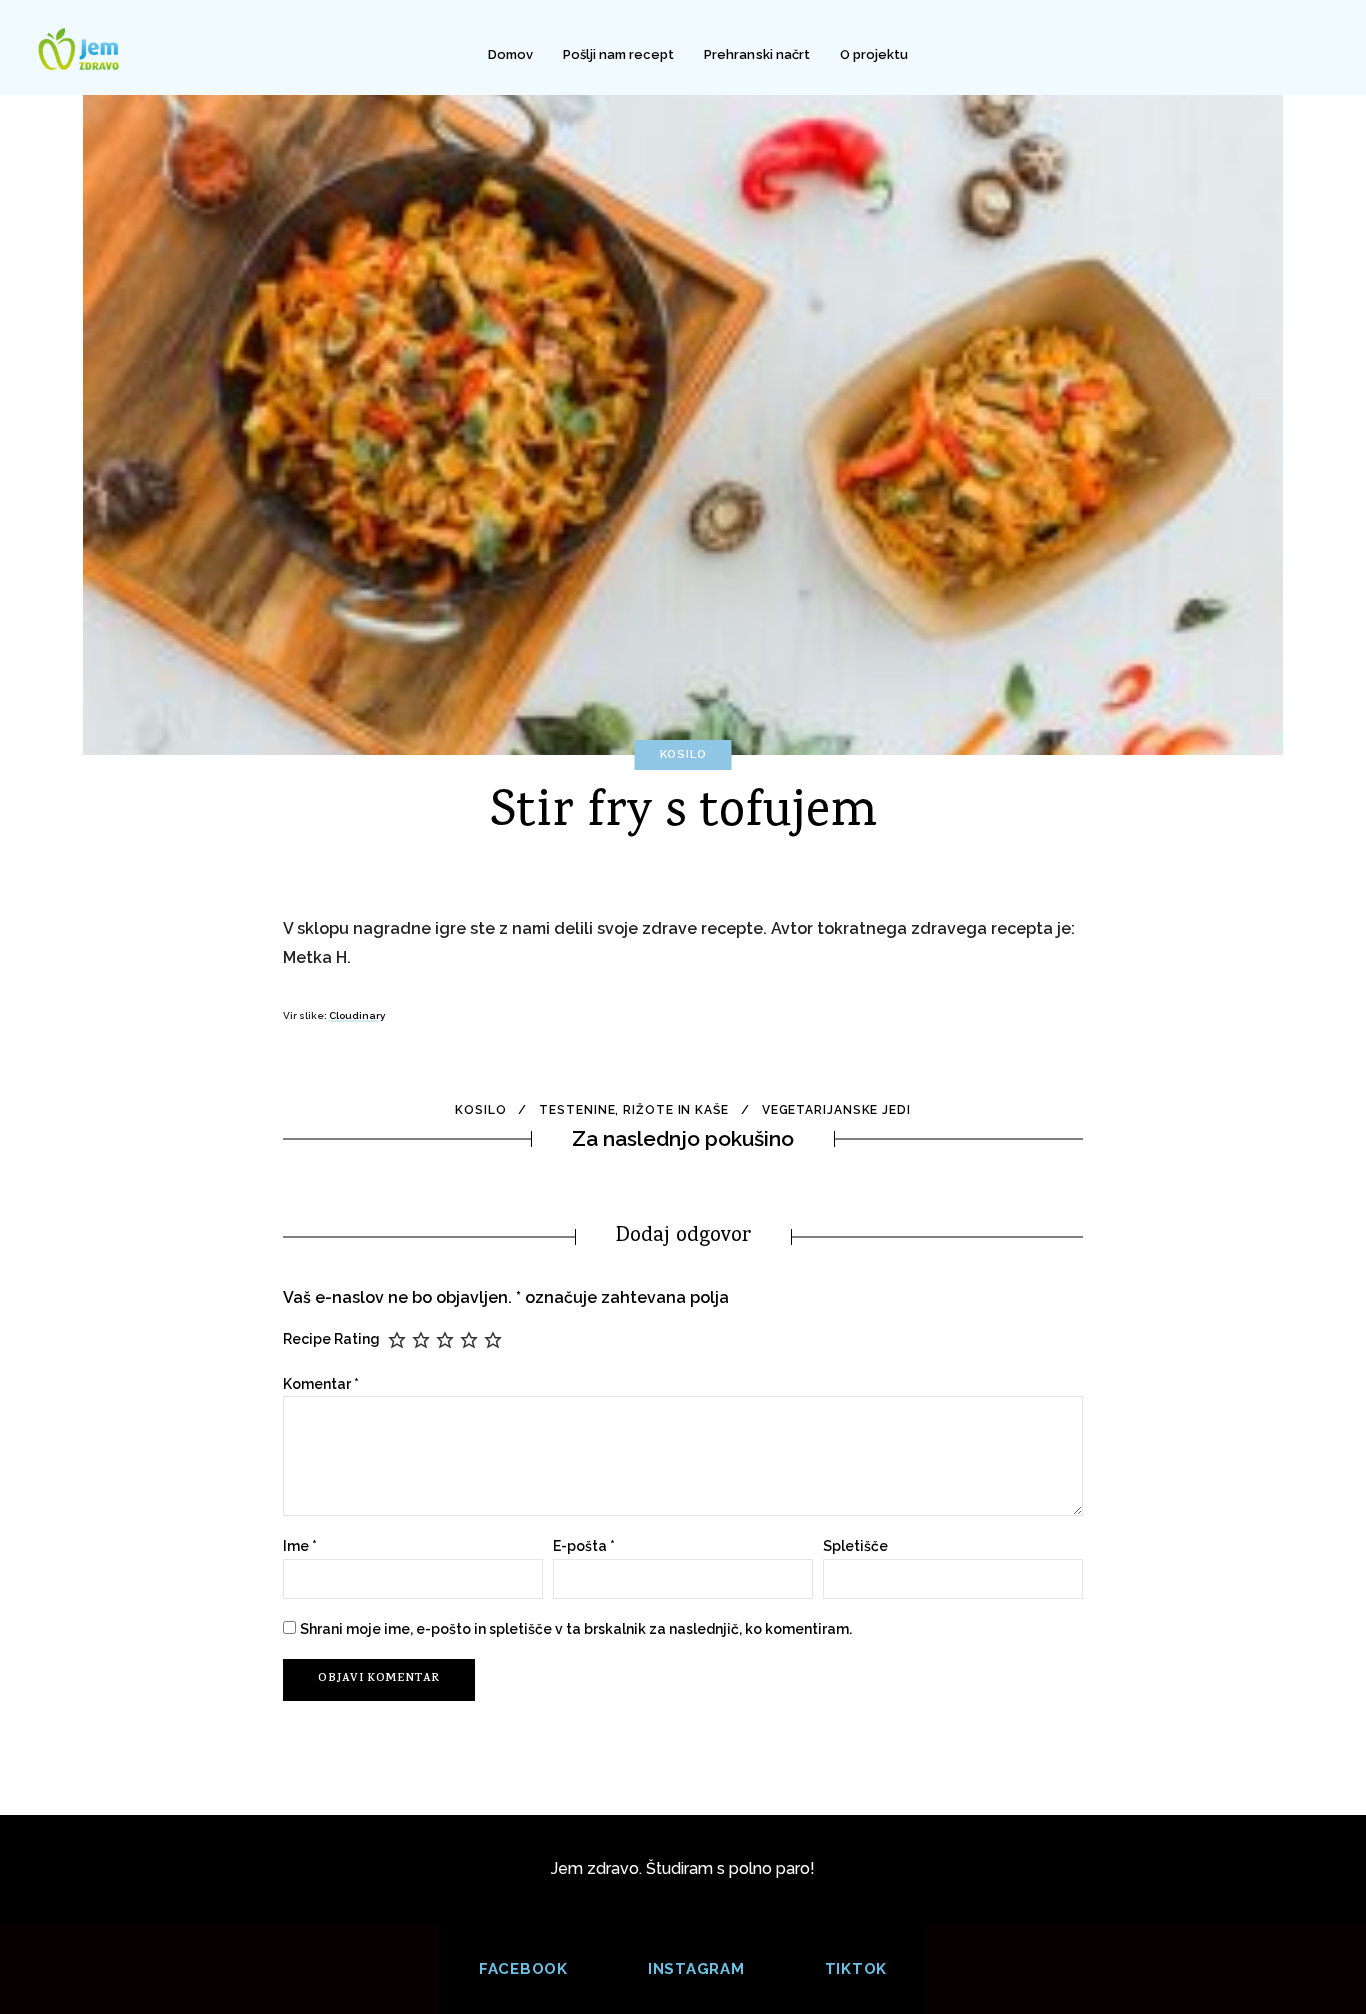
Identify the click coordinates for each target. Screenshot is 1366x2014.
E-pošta (584, 1546)
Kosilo (683, 754)
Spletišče (855, 1546)
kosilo (480, 1110)
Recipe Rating (331, 1339)
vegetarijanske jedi (836, 1110)
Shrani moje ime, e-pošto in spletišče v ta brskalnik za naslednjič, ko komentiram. (576, 1629)
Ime (300, 1546)
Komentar (321, 1384)
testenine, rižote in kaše (634, 1110)
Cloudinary (357, 1015)
